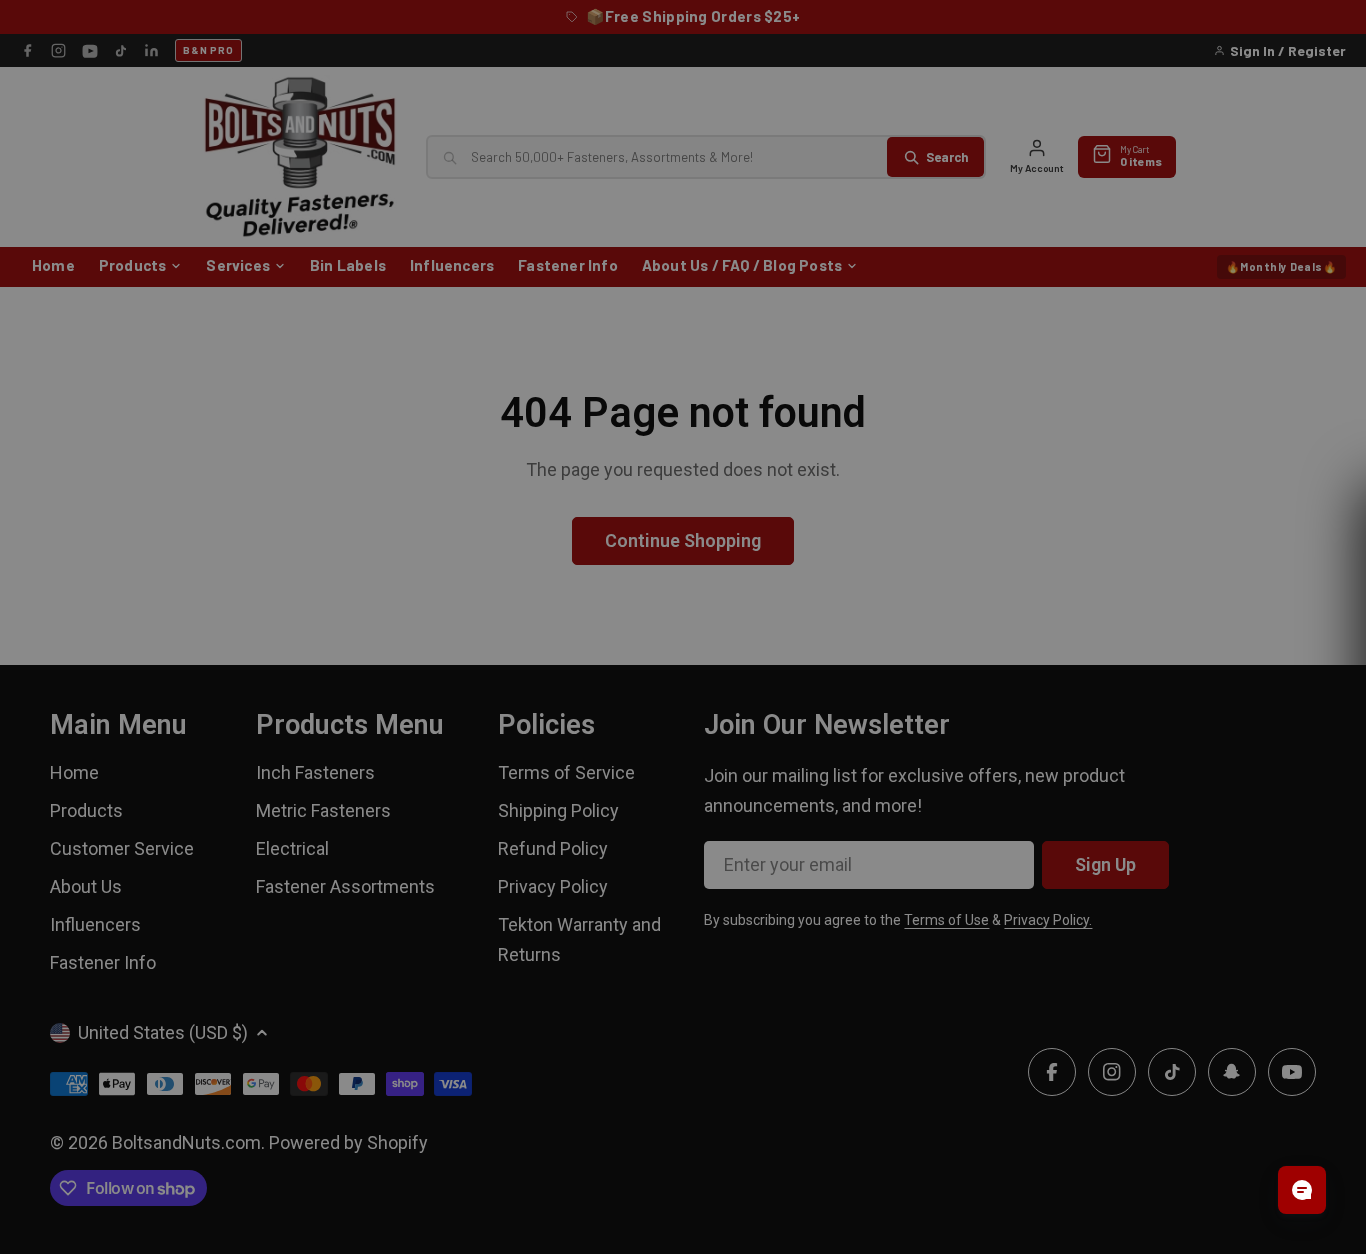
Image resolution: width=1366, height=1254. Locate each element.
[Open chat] (1302, 1190)
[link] (683, 506)
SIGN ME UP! (683, 782)
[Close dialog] (908, 432)
